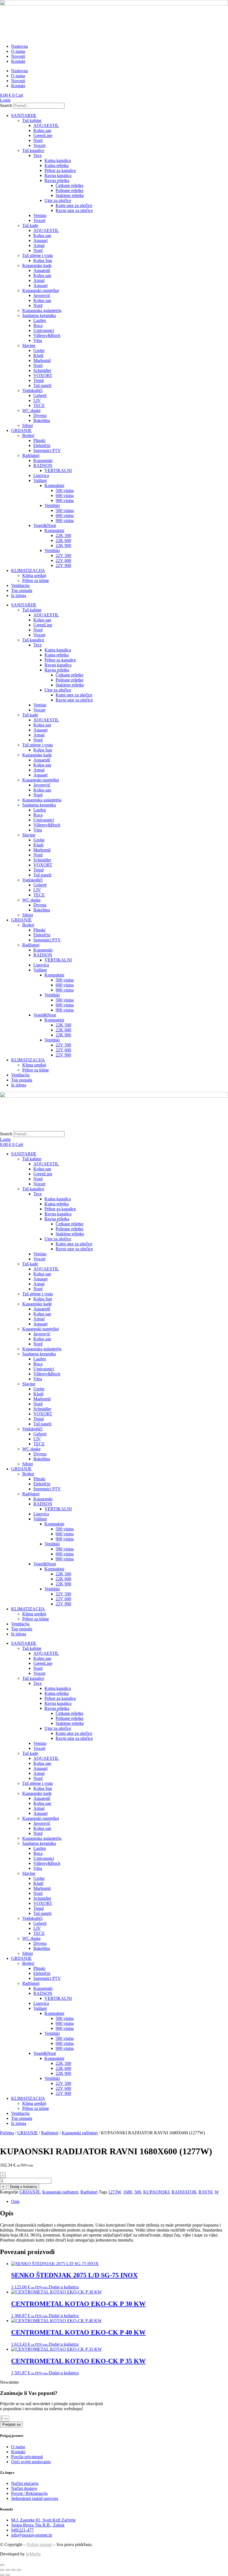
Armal (39, 245)
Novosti (18, 56)
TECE (39, 405)
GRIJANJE (21, 430)
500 (138, 2192)
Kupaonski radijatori (80, 2133)
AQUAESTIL (46, 125)
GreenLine (43, 135)
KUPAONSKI (156, 2192)
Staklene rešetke (70, 195)
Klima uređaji (34, 575)
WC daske (31, 410)
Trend (39, 380)
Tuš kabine (32, 120)
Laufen (40, 320)
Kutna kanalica (58, 160)
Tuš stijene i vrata (38, 255)
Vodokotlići (32, 390)
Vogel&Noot (45, 525)
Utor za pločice (58, 200)
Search (6, 105)
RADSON (43, 465)
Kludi (38, 355)
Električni (42, 445)
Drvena (40, 415)
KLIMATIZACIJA (28, 570)
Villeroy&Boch (47, 335)
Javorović (42, 295)
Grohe (39, 350)
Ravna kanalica (58, 175)
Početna (7, 2133)
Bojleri (28, 435)
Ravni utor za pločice (74, 210)
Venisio (40, 215)
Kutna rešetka (57, 165)
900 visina (65, 500)
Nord (38, 140)
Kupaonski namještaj (41, 290)
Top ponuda (22, 590)
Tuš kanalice (33, 150)
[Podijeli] (13, 2570)
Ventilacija (20, 585)
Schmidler (42, 370)
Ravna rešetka (57, 180)
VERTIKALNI (58, 470)
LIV (37, 400)
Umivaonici (44, 330)
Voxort (39, 145)
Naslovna (19, 46)
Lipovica (41, 475)
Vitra (38, 340)
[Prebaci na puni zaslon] (8, 2570)
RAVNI (205, 2192)
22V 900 (63, 565)
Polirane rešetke (70, 190)
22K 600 (63, 540)
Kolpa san (42, 130)
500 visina (65, 490)
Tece (38, 155)
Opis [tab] (15, 2201)
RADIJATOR (184, 2192)
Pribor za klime (36, 580)
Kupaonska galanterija (42, 310)
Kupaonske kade (37, 265)
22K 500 (63, 535)
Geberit (40, 395)
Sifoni (28, 425)
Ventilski (52, 505)
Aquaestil (42, 270)
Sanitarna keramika (39, 315)
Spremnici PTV (47, 450)
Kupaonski (43, 460)
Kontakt (18, 61)
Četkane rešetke (70, 185)
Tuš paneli (42, 385)
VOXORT (43, 375)
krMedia (33, 2554)
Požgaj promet (39, 2544)
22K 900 (63, 545)
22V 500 (63, 555)
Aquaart (40, 240)
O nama (18, 51)
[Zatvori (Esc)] (19, 2570)
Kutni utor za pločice (74, 205)
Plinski (39, 440)
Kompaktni (54, 485)
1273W (115, 2192)
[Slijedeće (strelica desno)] (8, 2575)
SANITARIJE (24, 115)
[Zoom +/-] (2, 2570)
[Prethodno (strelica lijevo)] (2, 2575)
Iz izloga (19, 595)
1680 (128, 2192)
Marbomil (42, 360)
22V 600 (63, 560)
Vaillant (40, 480)
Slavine (29, 345)
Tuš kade (30, 225)
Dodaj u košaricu (23, 2187)
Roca (38, 325)
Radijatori (31, 455)
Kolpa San (43, 260)
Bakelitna (42, 420)
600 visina (65, 495)
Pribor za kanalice (60, 170)
